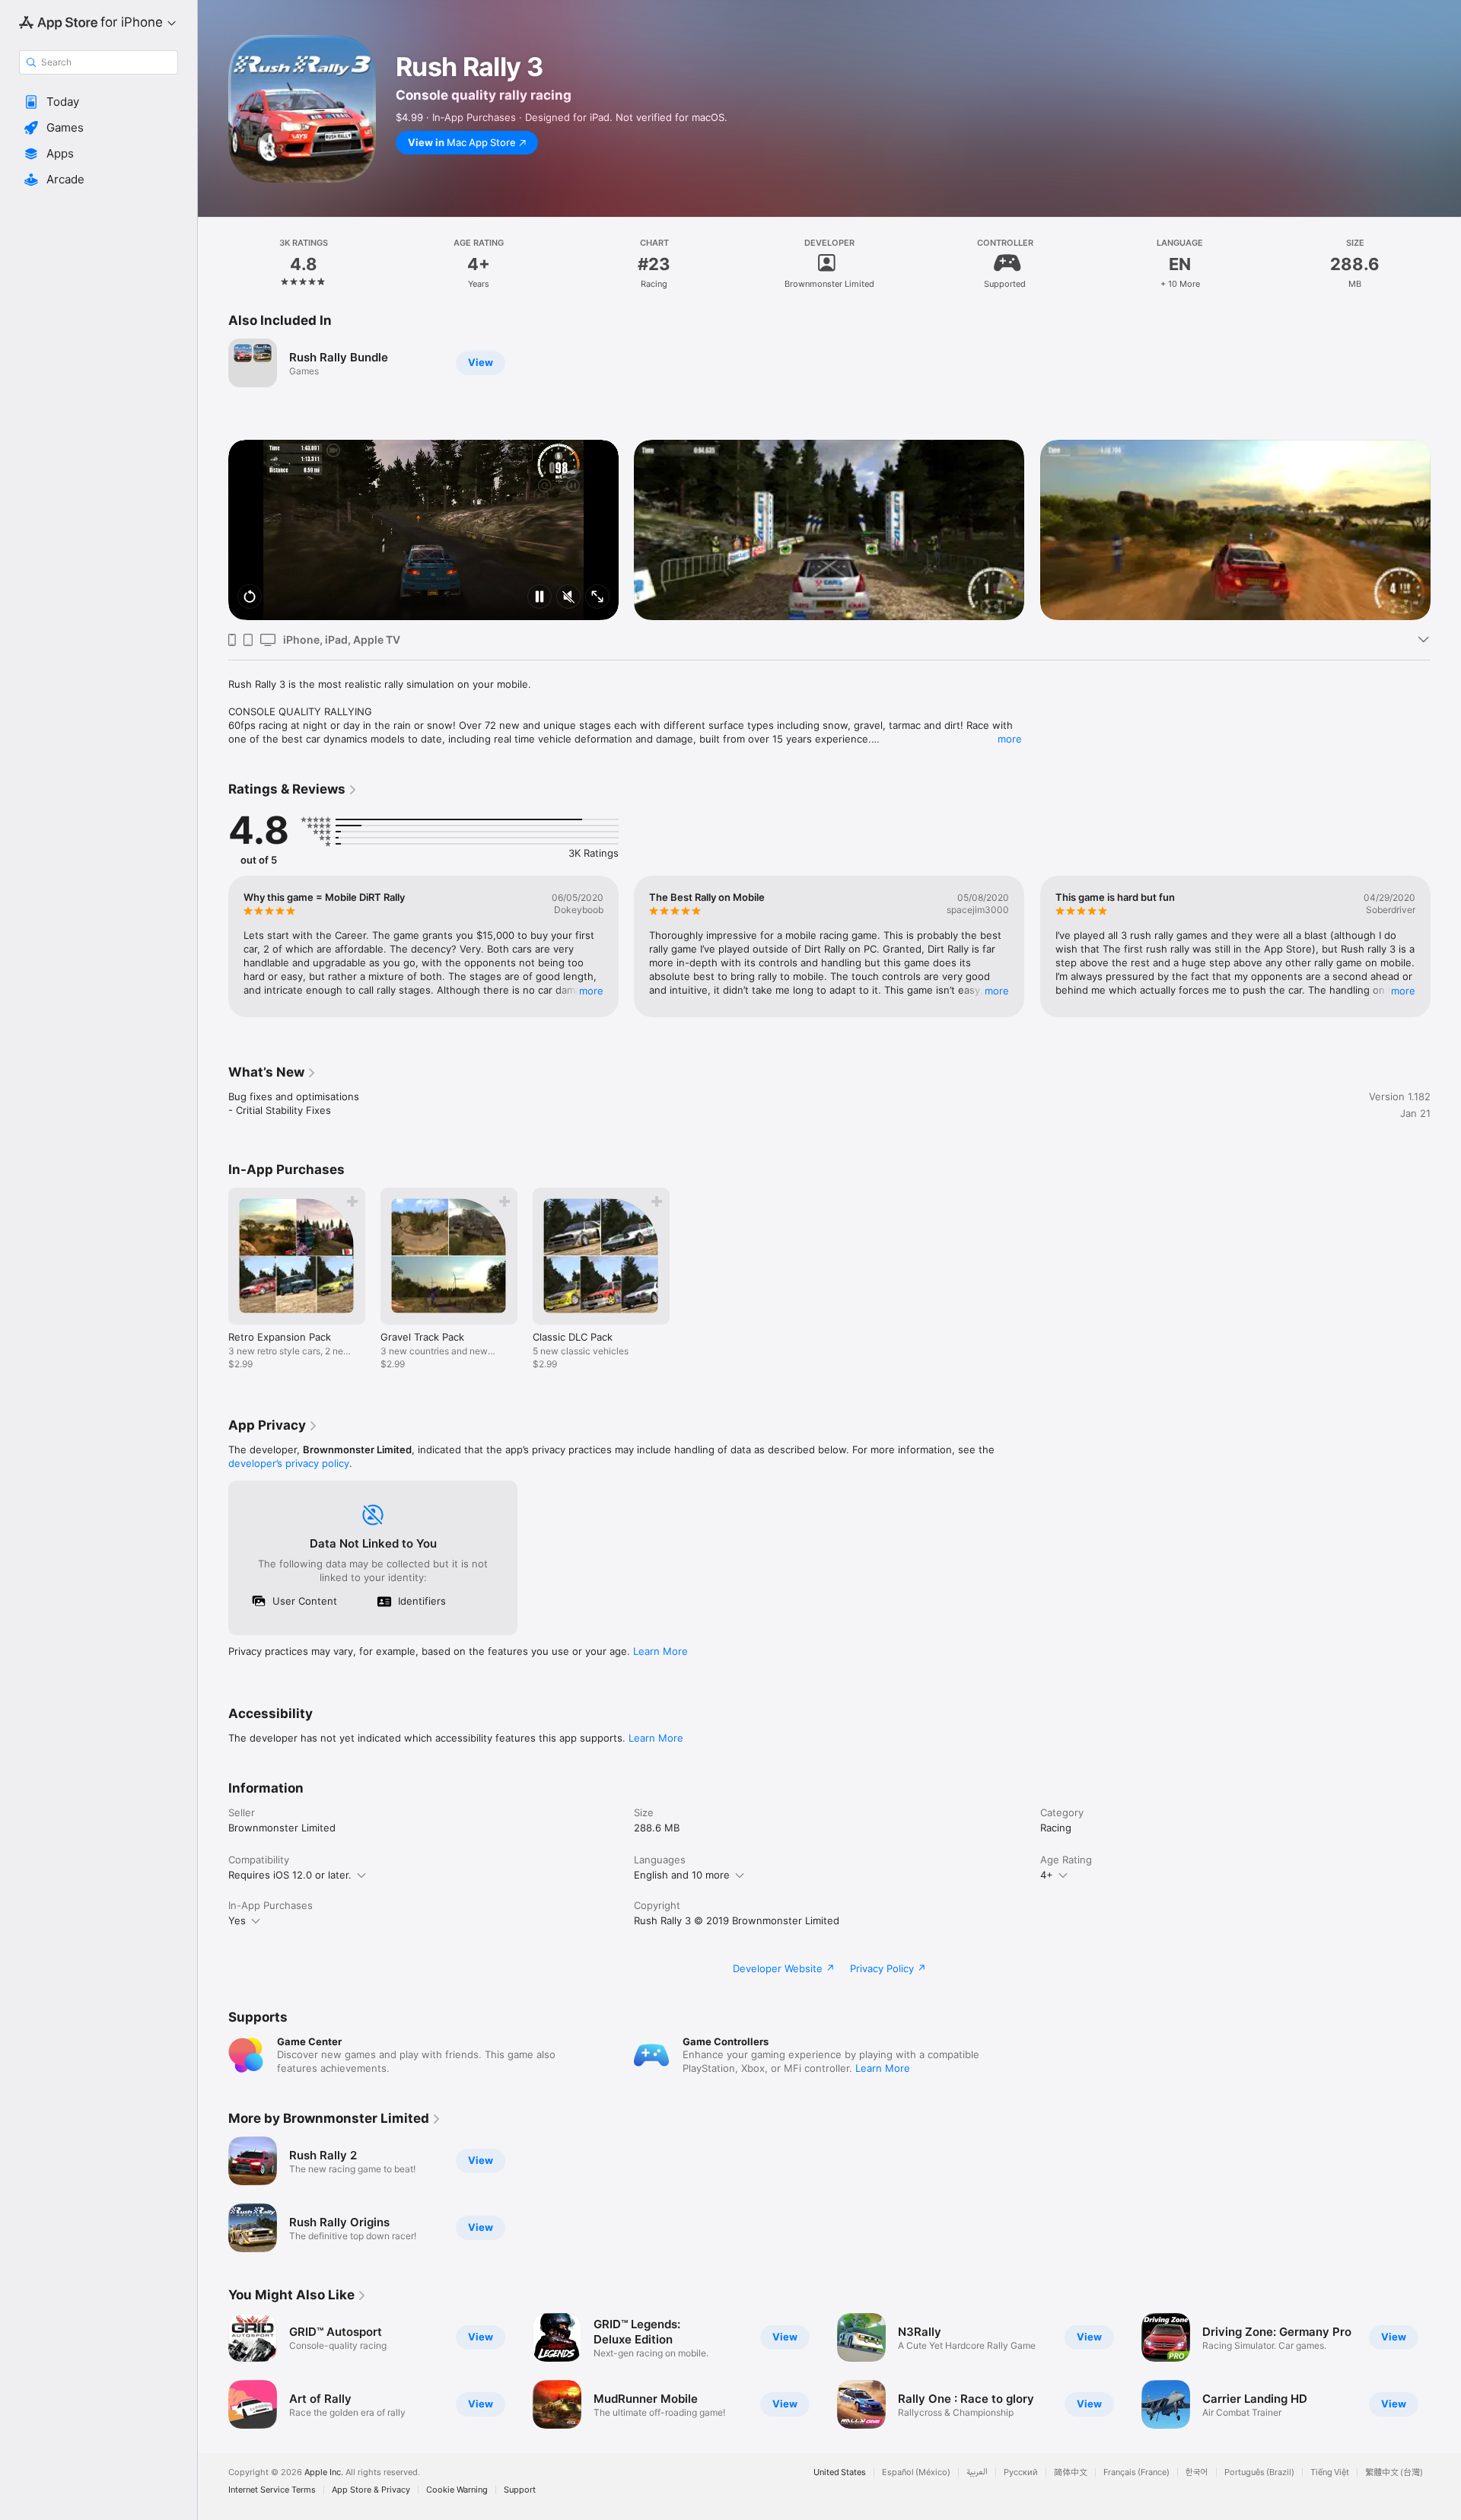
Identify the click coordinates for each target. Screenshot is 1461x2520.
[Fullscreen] (597, 598)
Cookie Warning (457, 2490)
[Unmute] (568, 598)
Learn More (660, 1651)
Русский (1021, 2472)
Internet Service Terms (272, 2490)
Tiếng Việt (1330, 2472)
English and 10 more (682, 1875)
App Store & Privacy (371, 2490)
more (1010, 739)
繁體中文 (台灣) (1394, 2472)
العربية (977, 2472)
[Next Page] (1446, 530)
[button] (99, 102)
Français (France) (1136, 2472)
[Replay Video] (250, 598)
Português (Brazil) (1259, 2472)
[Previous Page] (213, 530)
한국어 (1197, 2472)
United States (840, 2472)
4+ (1047, 1875)
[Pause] (540, 598)
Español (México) (916, 2472)
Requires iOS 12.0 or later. (290, 1875)
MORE (591, 991)
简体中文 (1071, 2472)
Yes (237, 1920)
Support (520, 2490)
